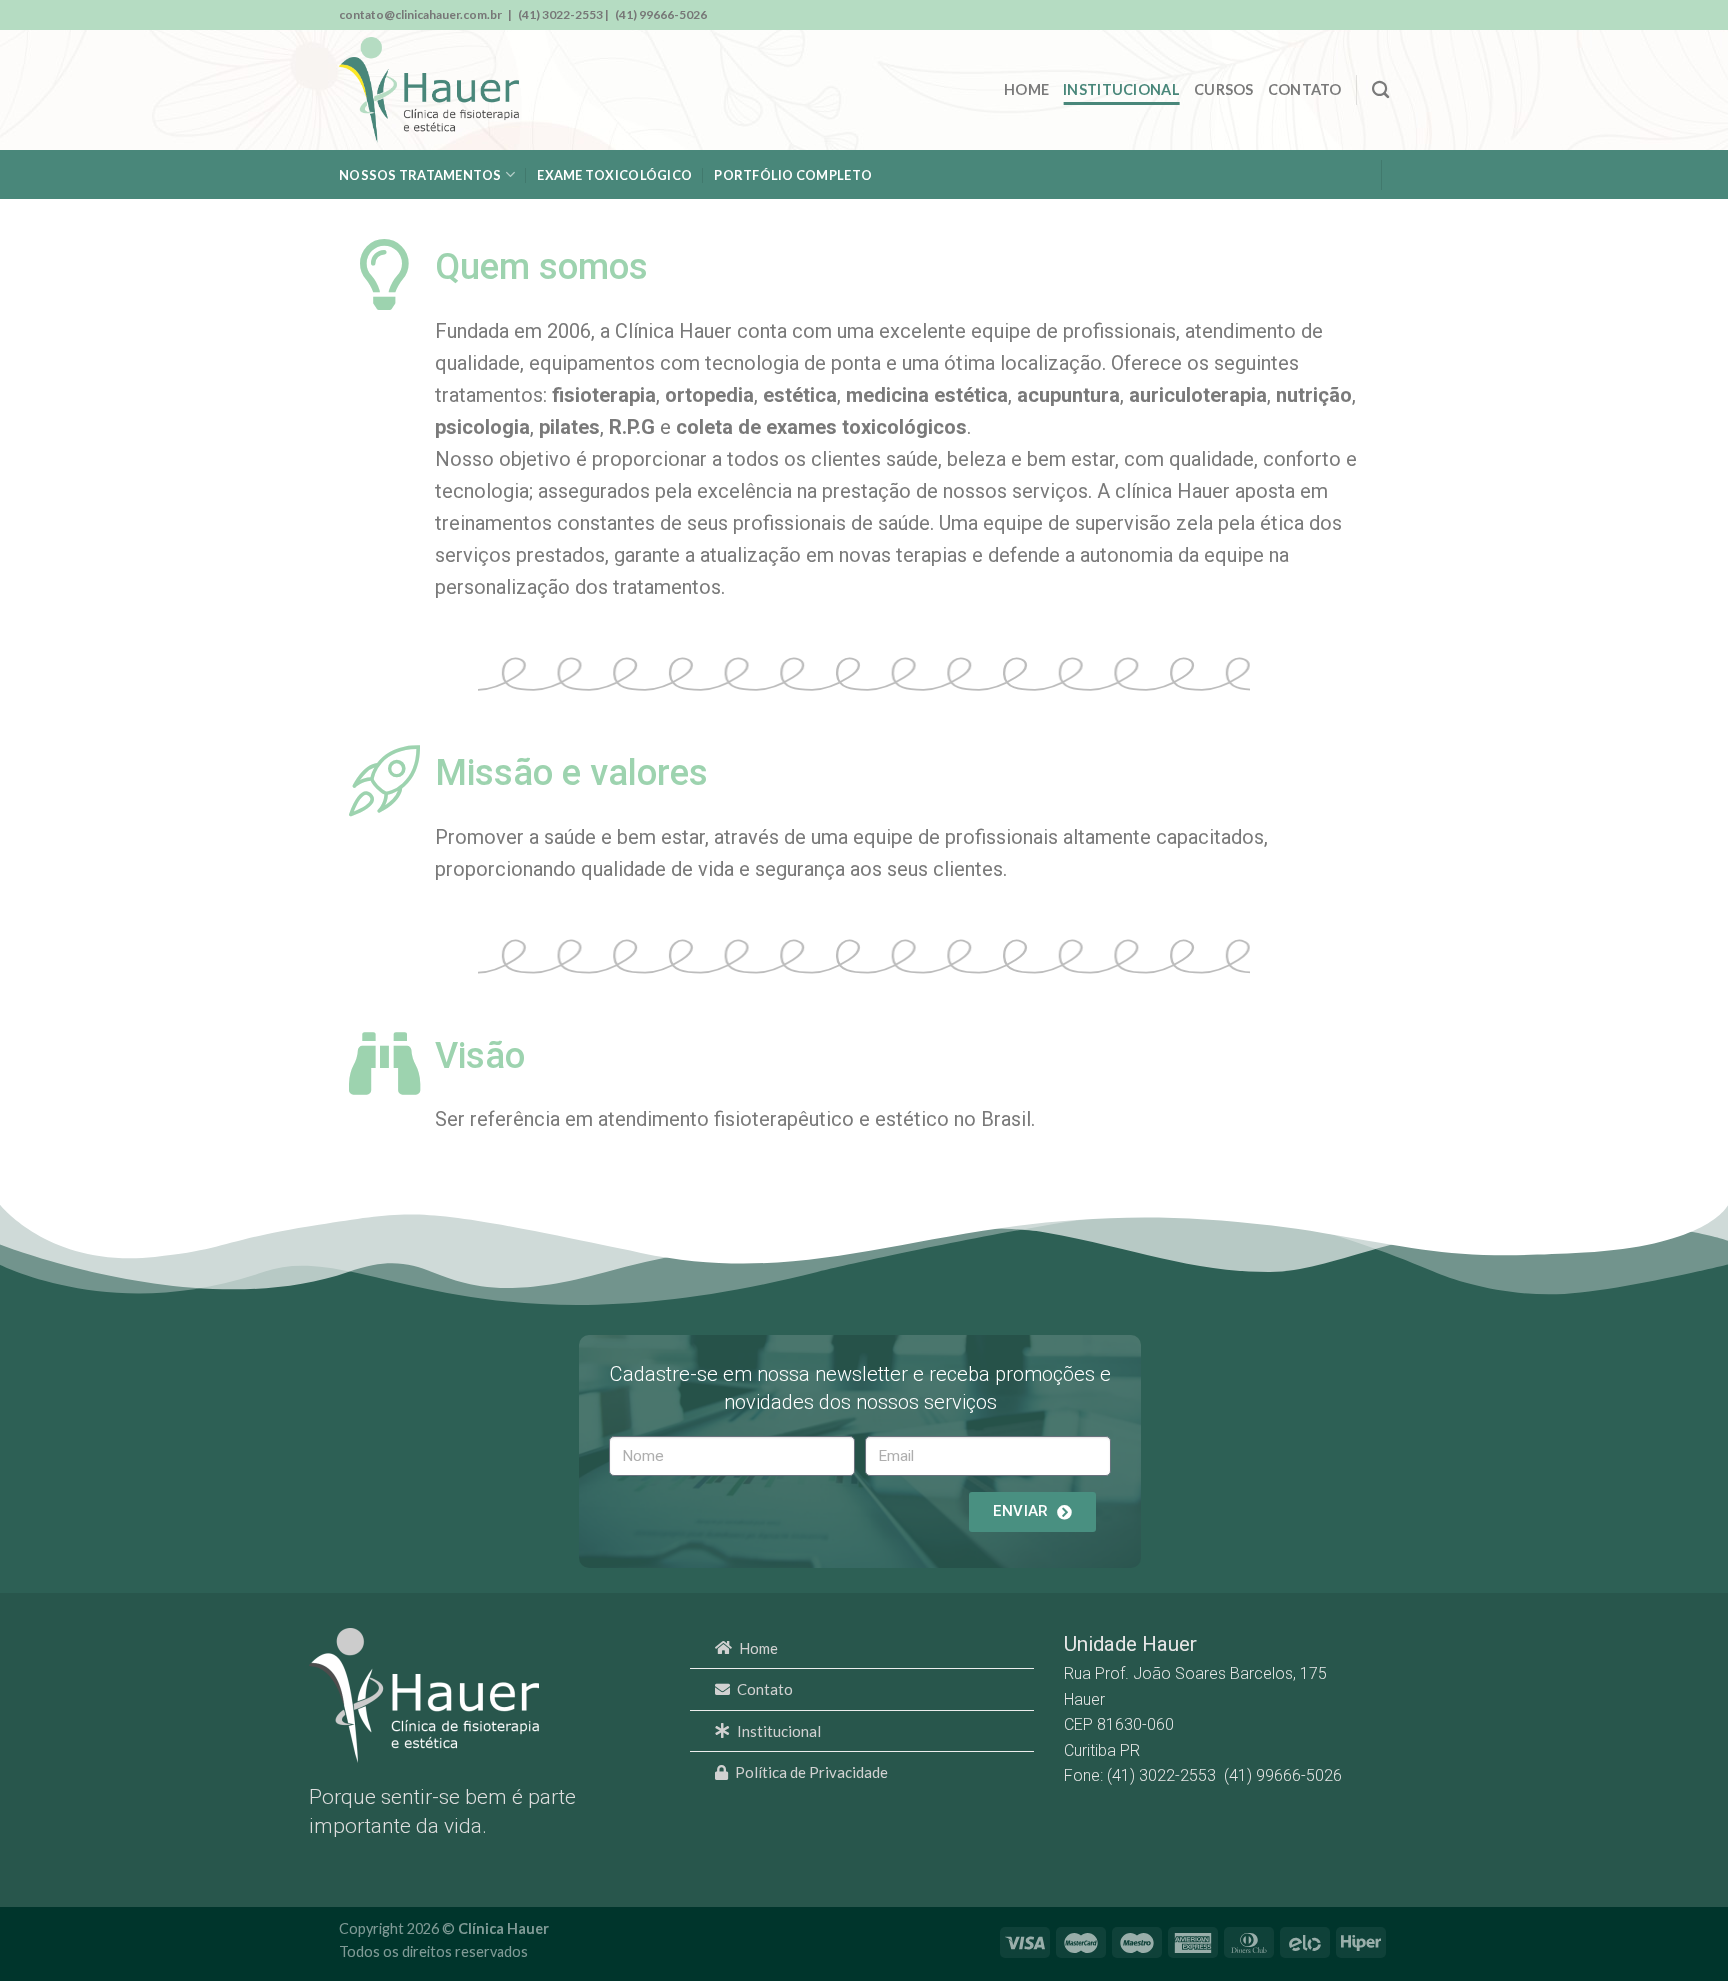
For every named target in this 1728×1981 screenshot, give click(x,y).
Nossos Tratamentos (420, 175)
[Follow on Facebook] (1341, 14)
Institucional (1121, 89)
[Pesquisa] (1380, 90)
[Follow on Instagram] (1373, 14)
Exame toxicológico (614, 175)
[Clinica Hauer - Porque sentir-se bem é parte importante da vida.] (429, 90)
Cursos (1224, 89)
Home (1026, 89)
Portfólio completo (793, 175)
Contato (1305, 89)
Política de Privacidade (811, 1772)
